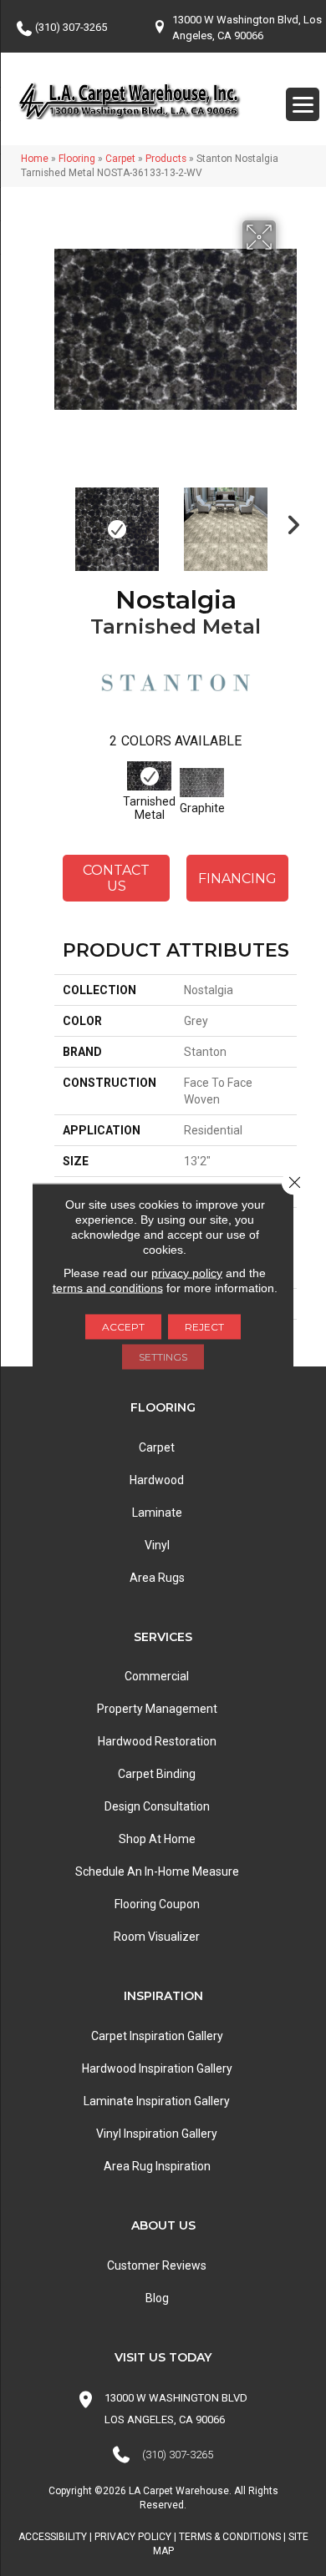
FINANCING (237, 879)
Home (35, 159)
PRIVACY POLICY (133, 2537)
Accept (123, 1327)
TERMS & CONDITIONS (230, 2537)
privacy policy (187, 1273)
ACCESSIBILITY (53, 2537)
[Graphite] (202, 783)
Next (288, 521)
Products (166, 159)
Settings (163, 1357)
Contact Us (116, 878)
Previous (63, 521)
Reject (204, 1327)
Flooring (77, 159)
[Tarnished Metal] (149, 776)
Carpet (120, 159)
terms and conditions (108, 1288)
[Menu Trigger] (303, 104)
